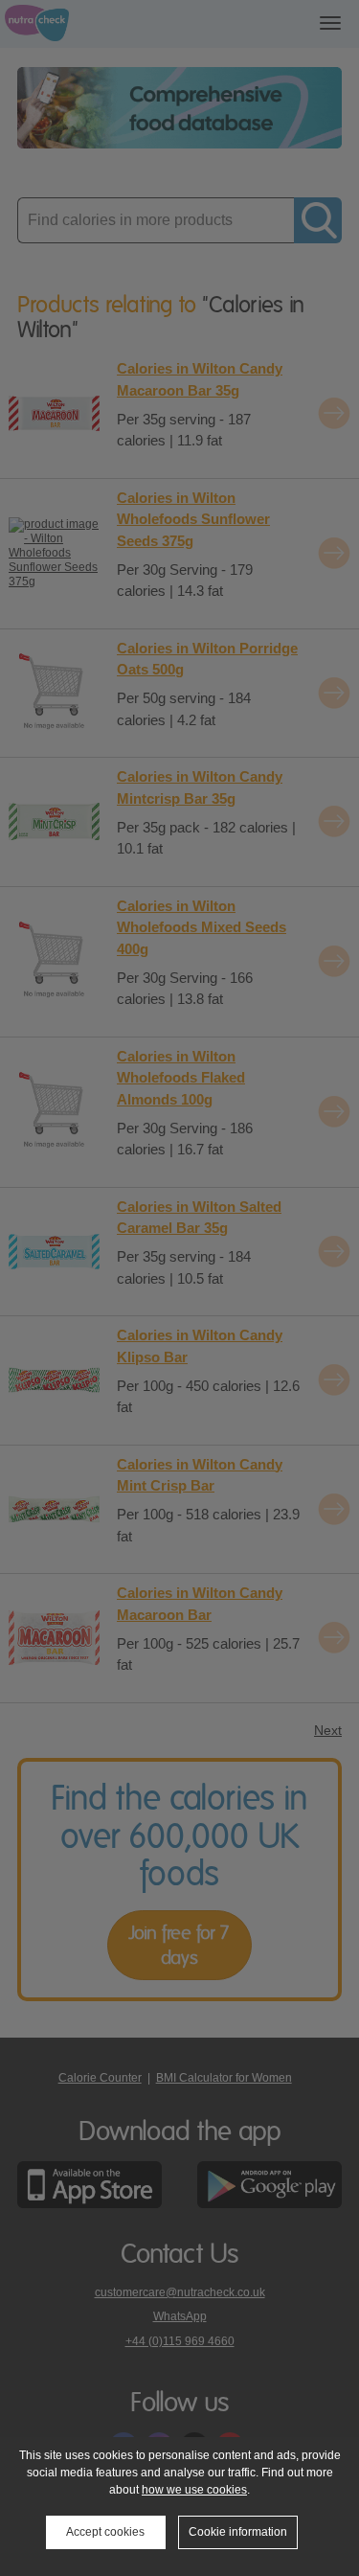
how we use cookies (194, 2490)
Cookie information (238, 2532)
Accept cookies (105, 2532)
